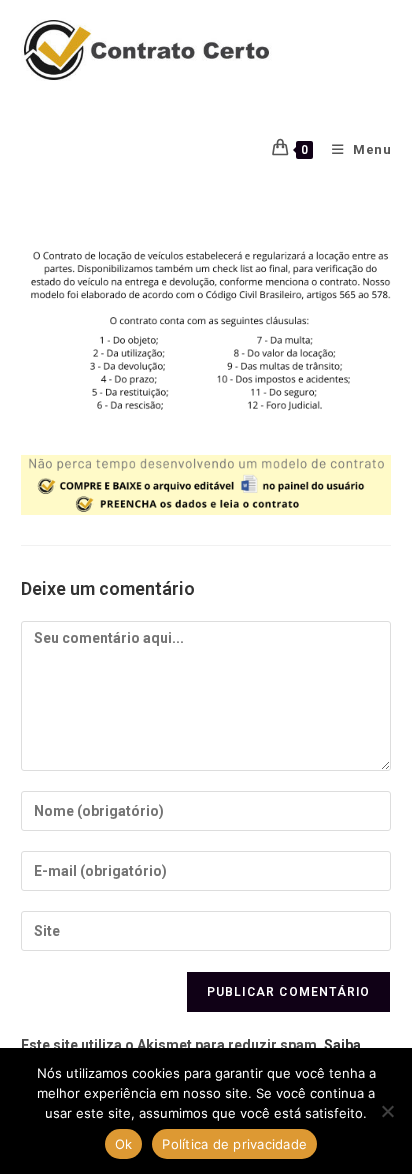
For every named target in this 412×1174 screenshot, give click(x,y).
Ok (124, 1144)
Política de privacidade (234, 1144)
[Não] (387, 1111)
